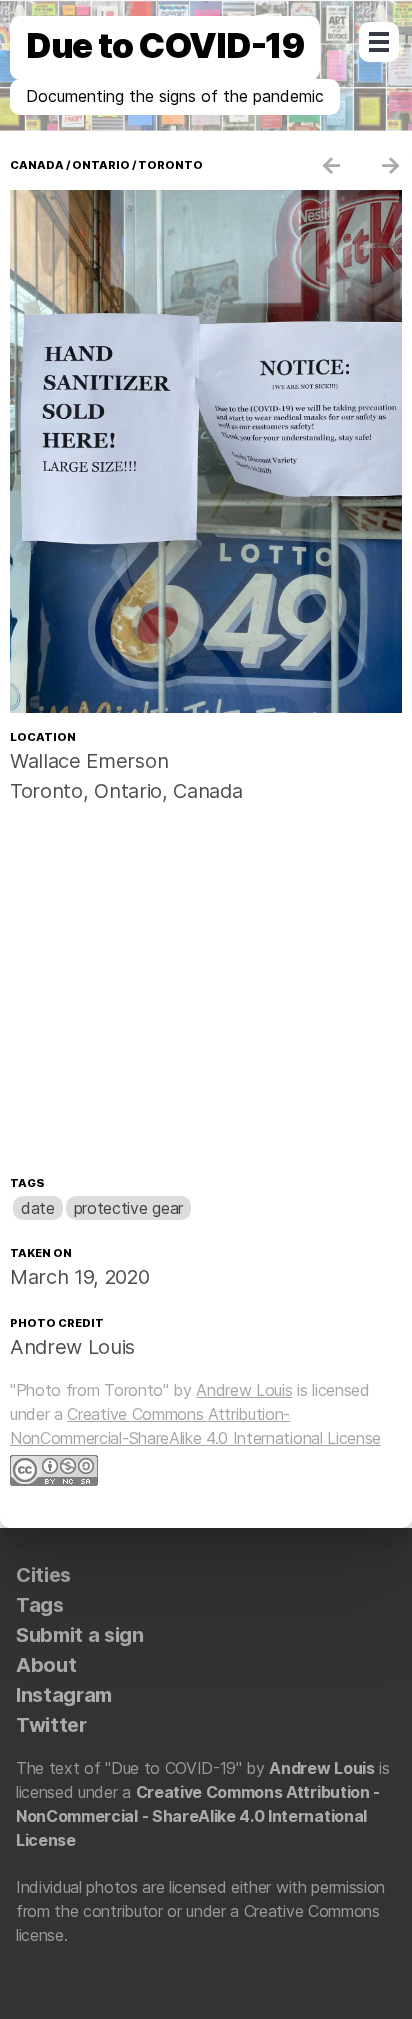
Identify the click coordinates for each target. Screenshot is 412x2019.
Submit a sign (80, 1635)
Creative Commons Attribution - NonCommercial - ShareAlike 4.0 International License (198, 1816)
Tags (27, 1183)
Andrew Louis (72, 1347)
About (46, 1665)
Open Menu (379, 42)
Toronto (170, 165)
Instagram (64, 1695)
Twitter (51, 1725)
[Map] (206, 994)
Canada (37, 165)
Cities (43, 1575)
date (38, 1208)
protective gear (128, 1208)
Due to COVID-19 (165, 45)
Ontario (101, 165)
